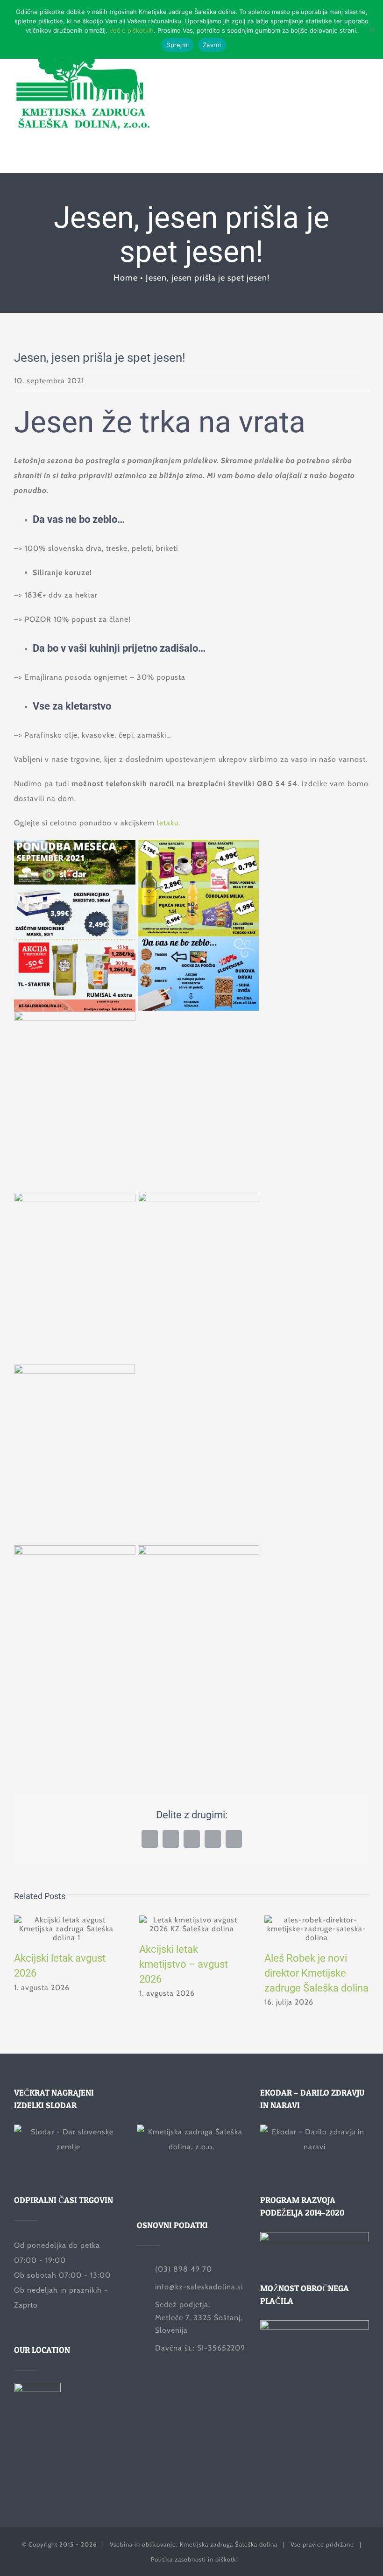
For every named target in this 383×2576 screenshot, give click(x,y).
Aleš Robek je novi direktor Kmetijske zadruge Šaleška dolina (316, 1973)
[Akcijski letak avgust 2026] (66, 1929)
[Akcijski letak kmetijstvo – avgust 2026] (191, 1924)
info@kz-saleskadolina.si (199, 2287)
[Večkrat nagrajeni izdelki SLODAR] (68, 2147)
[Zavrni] (371, 29)
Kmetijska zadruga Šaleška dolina (229, 2544)
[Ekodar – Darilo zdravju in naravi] (315, 2147)
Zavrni (212, 45)
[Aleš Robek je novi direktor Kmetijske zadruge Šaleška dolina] (317, 1929)
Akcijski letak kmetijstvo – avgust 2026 (184, 1964)
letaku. (169, 823)
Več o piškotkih (131, 30)
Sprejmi (177, 45)
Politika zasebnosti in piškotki (195, 2559)
